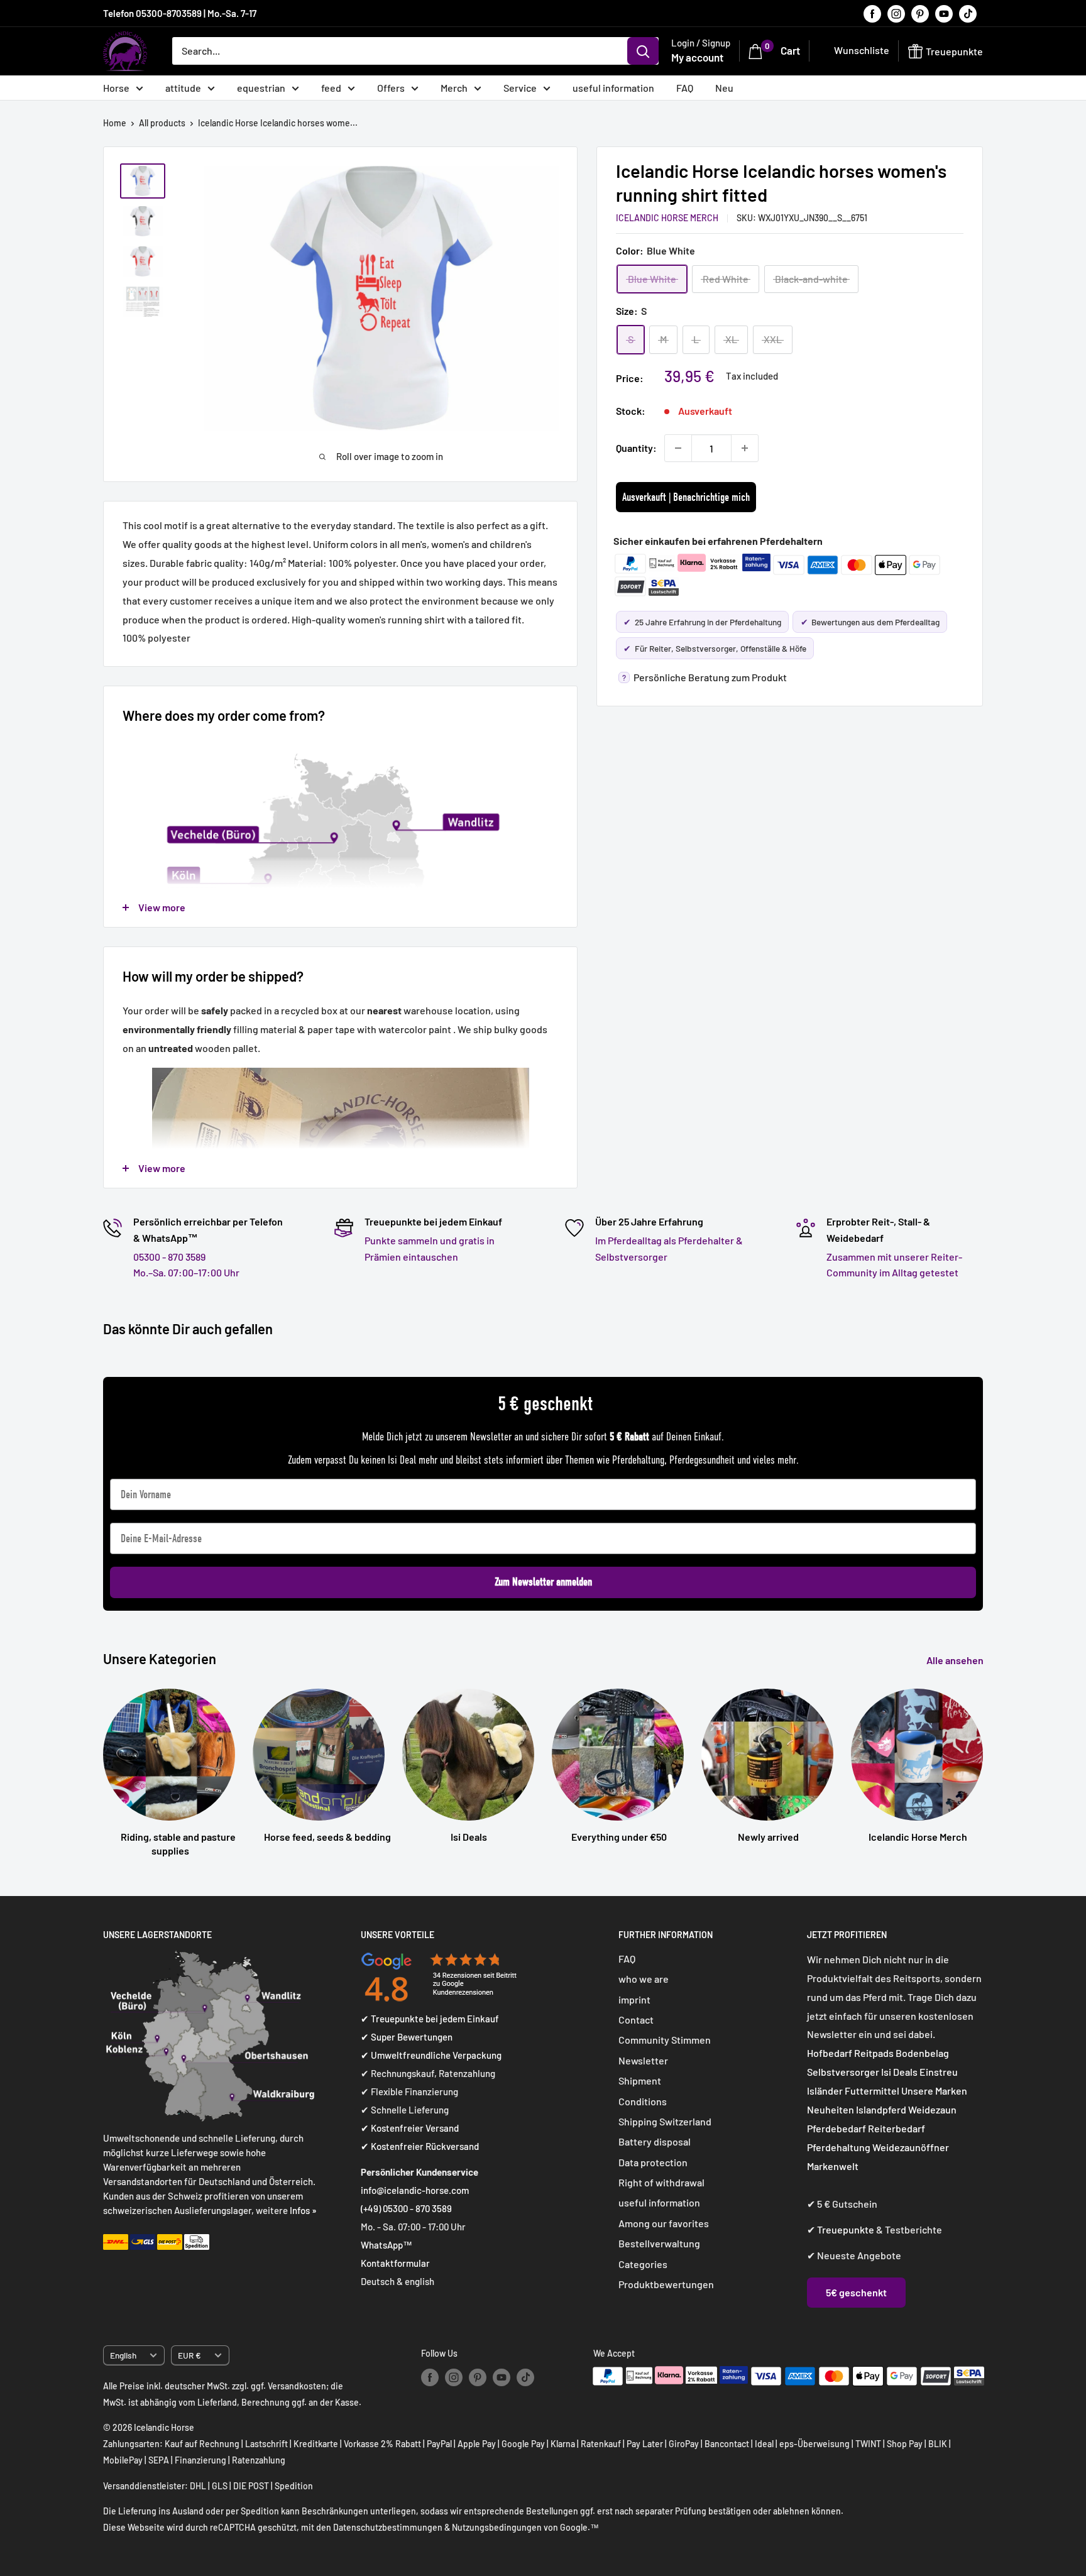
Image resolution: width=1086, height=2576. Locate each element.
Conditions (643, 2101)
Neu (724, 88)
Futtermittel (872, 2091)
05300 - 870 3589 (169, 1257)
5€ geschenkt (856, 2292)
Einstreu (939, 2072)
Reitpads (874, 2053)
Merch (454, 88)
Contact (636, 2020)
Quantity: (636, 448)
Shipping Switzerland (665, 2121)
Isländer (825, 2091)
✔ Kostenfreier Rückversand (420, 2146)
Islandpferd (881, 2109)
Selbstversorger (843, 2072)
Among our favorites (664, 2223)
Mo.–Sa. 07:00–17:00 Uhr (186, 1272)
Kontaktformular (395, 2263)
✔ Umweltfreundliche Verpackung (431, 2055)
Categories (643, 2264)
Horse (116, 88)
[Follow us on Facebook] (872, 13)
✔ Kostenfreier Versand (410, 2128)
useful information (613, 88)
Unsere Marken (934, 2091)
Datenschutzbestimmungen (388, 2527)
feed (331, 88)
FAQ (685, 88)
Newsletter (643, 2060)
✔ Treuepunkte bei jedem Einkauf (430, 2019)
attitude (183, 88)
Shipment (640, 2080)
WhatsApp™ (387, 2245)
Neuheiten (831, 2109)
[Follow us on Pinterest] (920, 13)
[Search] (643, 51)
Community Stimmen (665, 2040)
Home (115, 123)
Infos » (303, 2210)
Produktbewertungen (666, 2284)
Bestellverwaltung (659, 2243)
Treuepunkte (846, 2229)
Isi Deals (899, 2072)
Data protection (653, 2162)
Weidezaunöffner (911, 2147)
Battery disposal (655, 2141)
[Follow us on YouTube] (944, 13)
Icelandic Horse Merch (667, 218)
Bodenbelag (922, 2053)
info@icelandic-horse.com (415, 2190)
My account (697, 57)
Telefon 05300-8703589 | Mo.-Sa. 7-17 (180, 13)
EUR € (189, 2355)
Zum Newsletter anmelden (543, 1582)
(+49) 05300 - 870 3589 (406, 2208)
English (123, 2355)
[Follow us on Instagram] (896, 13)
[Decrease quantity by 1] (678, 448)
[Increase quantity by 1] (745, 448)
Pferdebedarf (837, 2128)
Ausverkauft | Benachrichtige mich (686, 497)
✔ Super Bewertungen (407, 2037)
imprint (634, 1999)
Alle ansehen (956, 1660)
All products (162, 123)
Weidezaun (932, 2109)
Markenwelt (833, 2166)
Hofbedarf (830, 2053)
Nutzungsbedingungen (497, 2527)
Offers (391, 88)
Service (520, 88)
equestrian (261, 88)
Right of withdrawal (661, 2182)
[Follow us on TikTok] (968, 13)
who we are (644, 1979)
